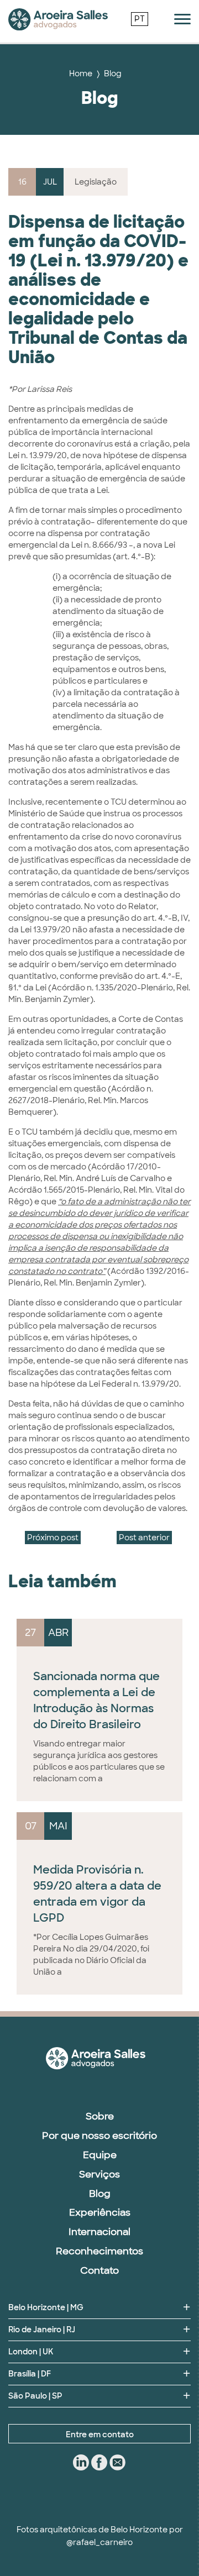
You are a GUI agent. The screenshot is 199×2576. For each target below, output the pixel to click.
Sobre (100, 2116)
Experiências (100, 2212)
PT (140, 19)
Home (81, 74)
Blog (113, 74)
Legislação (96, 182)
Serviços (99, 2174)
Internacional (99, 2232)
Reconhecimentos (99, 2251)
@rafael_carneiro (99, 2542)
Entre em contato (100, 2435)
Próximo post (53, 1538)
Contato (99, 2270)
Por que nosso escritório (99, 2136)
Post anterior (144, 1538)
